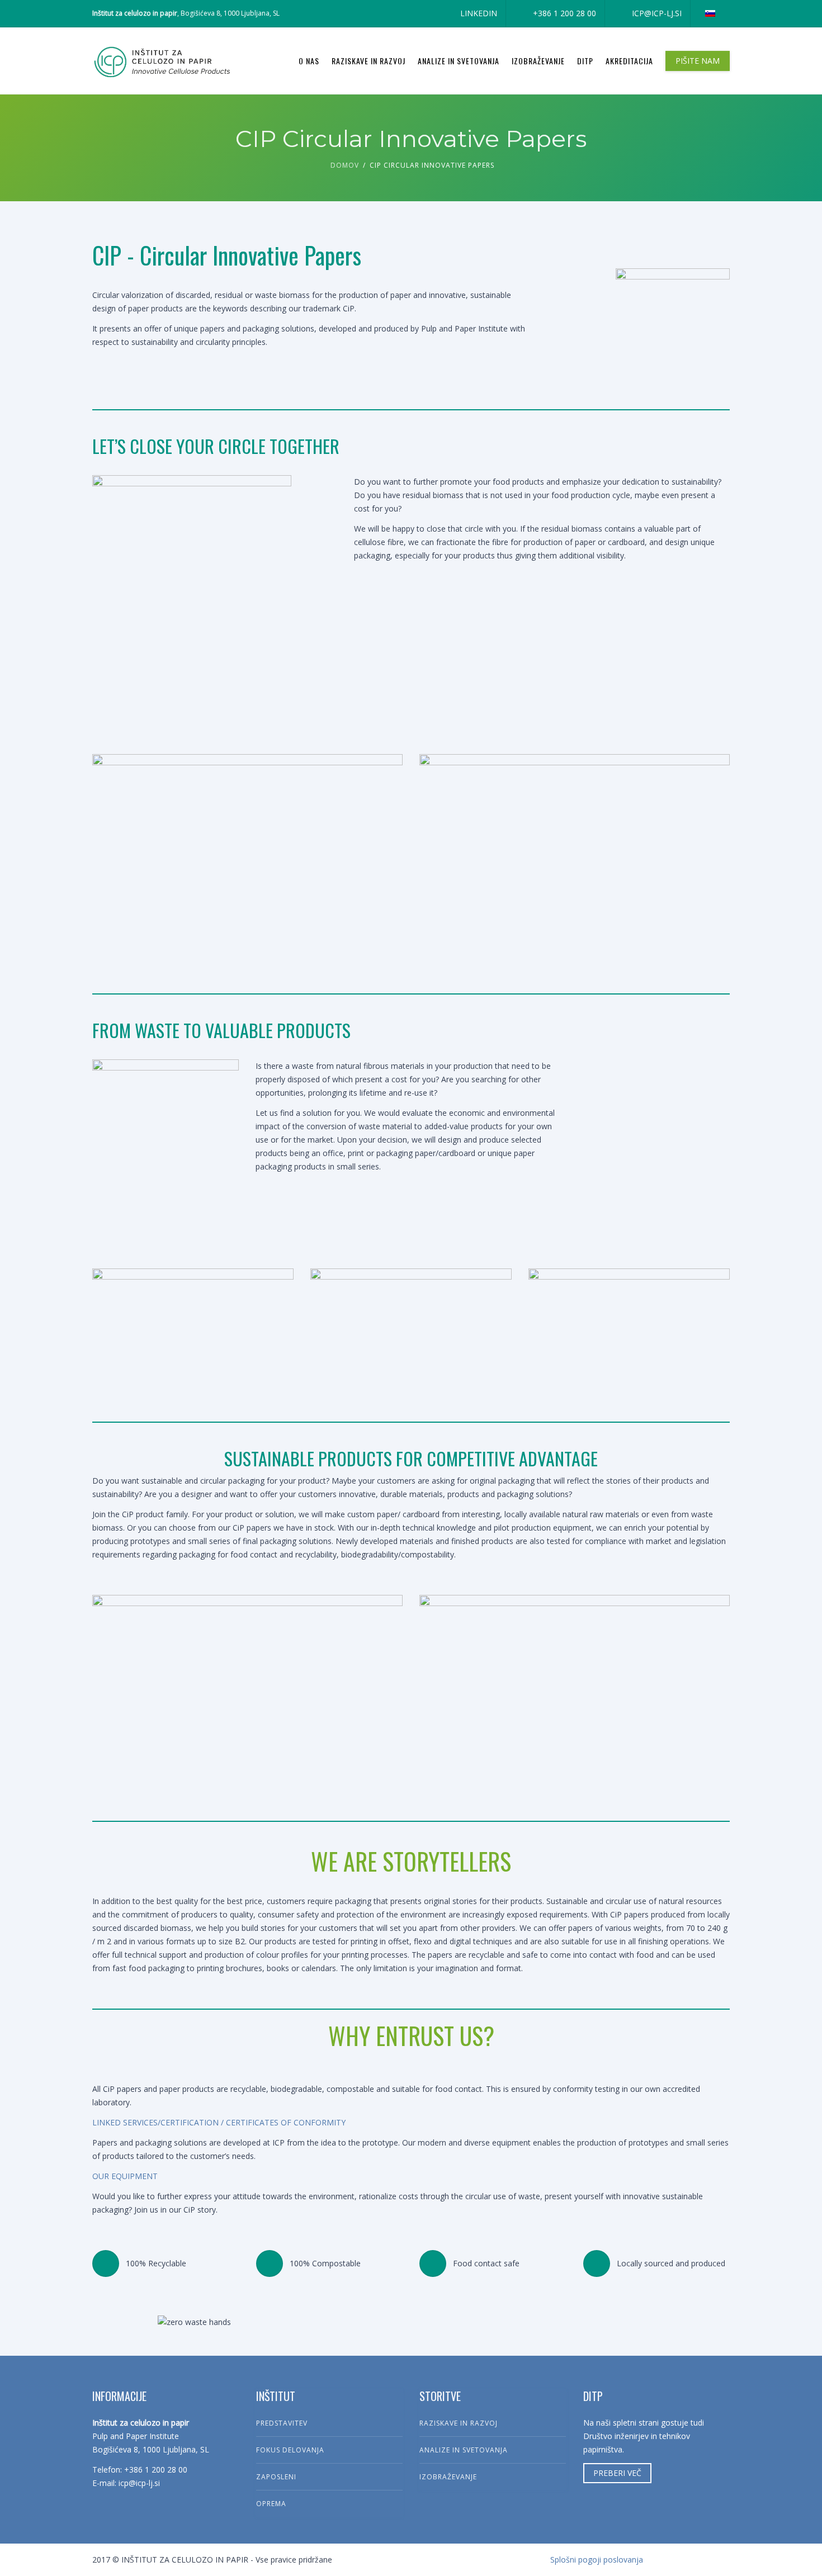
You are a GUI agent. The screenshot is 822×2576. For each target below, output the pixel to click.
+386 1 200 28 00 (564, 13)
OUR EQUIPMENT (125, 2176)
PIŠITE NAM (698, 61)
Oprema (271, 2504)
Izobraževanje (538, 61)
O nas (309, 61)
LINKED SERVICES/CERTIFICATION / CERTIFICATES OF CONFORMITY (219, 2122)
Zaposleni (276, 2477)
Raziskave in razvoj (369, 61)
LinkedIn (479, 13)
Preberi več (617, 2473)
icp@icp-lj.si (657, 13)
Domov (345, 165)
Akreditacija (629, 61)
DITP (585, 61)
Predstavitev (282, 2423)
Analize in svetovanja (459, 61)
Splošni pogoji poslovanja (597, 2560)
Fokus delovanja (290, 2450)
